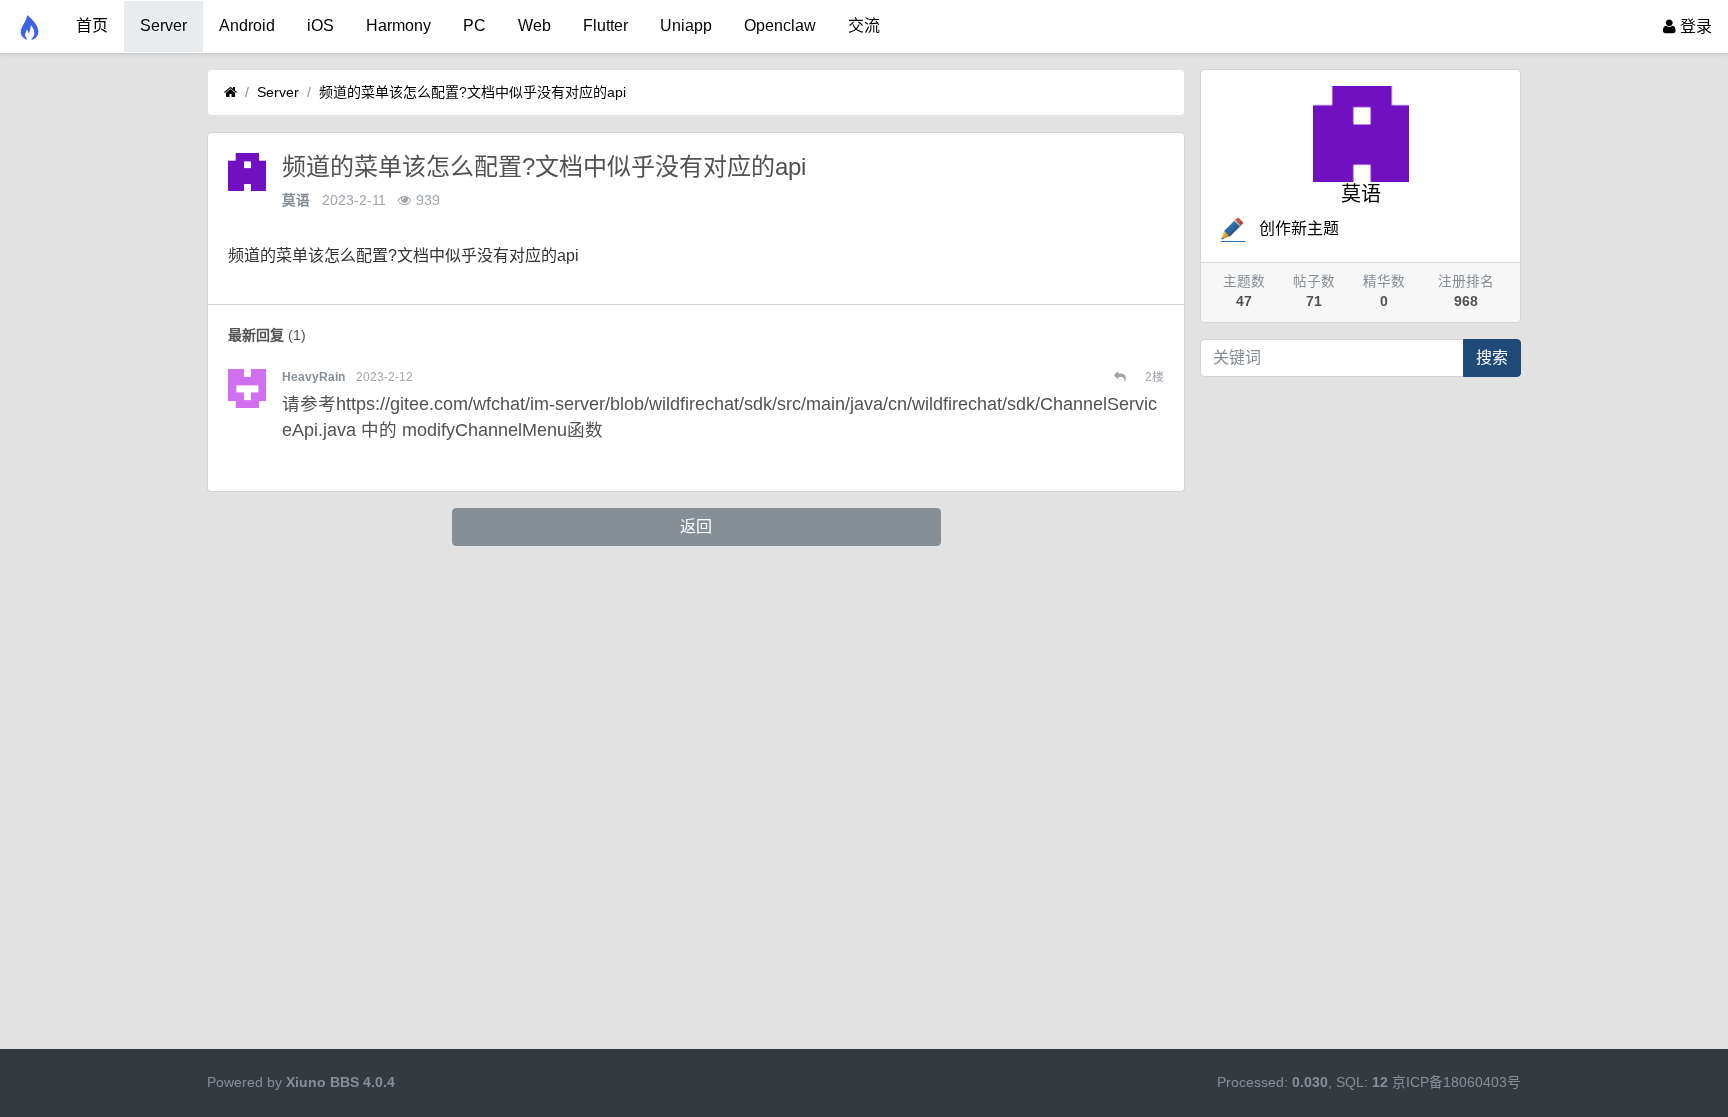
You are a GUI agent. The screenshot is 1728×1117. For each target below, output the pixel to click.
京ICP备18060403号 (1456, 1082)
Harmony (398, 25)
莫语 (296, 200)
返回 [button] (696, 526)
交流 (864, 25)
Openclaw (780, 25)
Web (534, 25)
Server (163, 25)
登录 (1694, 26)
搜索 (1492, 357)
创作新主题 (1299, 228)
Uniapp (686, 25)
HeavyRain (313, 377)
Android (247, 25)
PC (474, 25)
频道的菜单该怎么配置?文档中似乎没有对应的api (472, 92)
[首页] (230, 92)
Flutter (605, 25)
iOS (320, 25)
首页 (92, 25)
